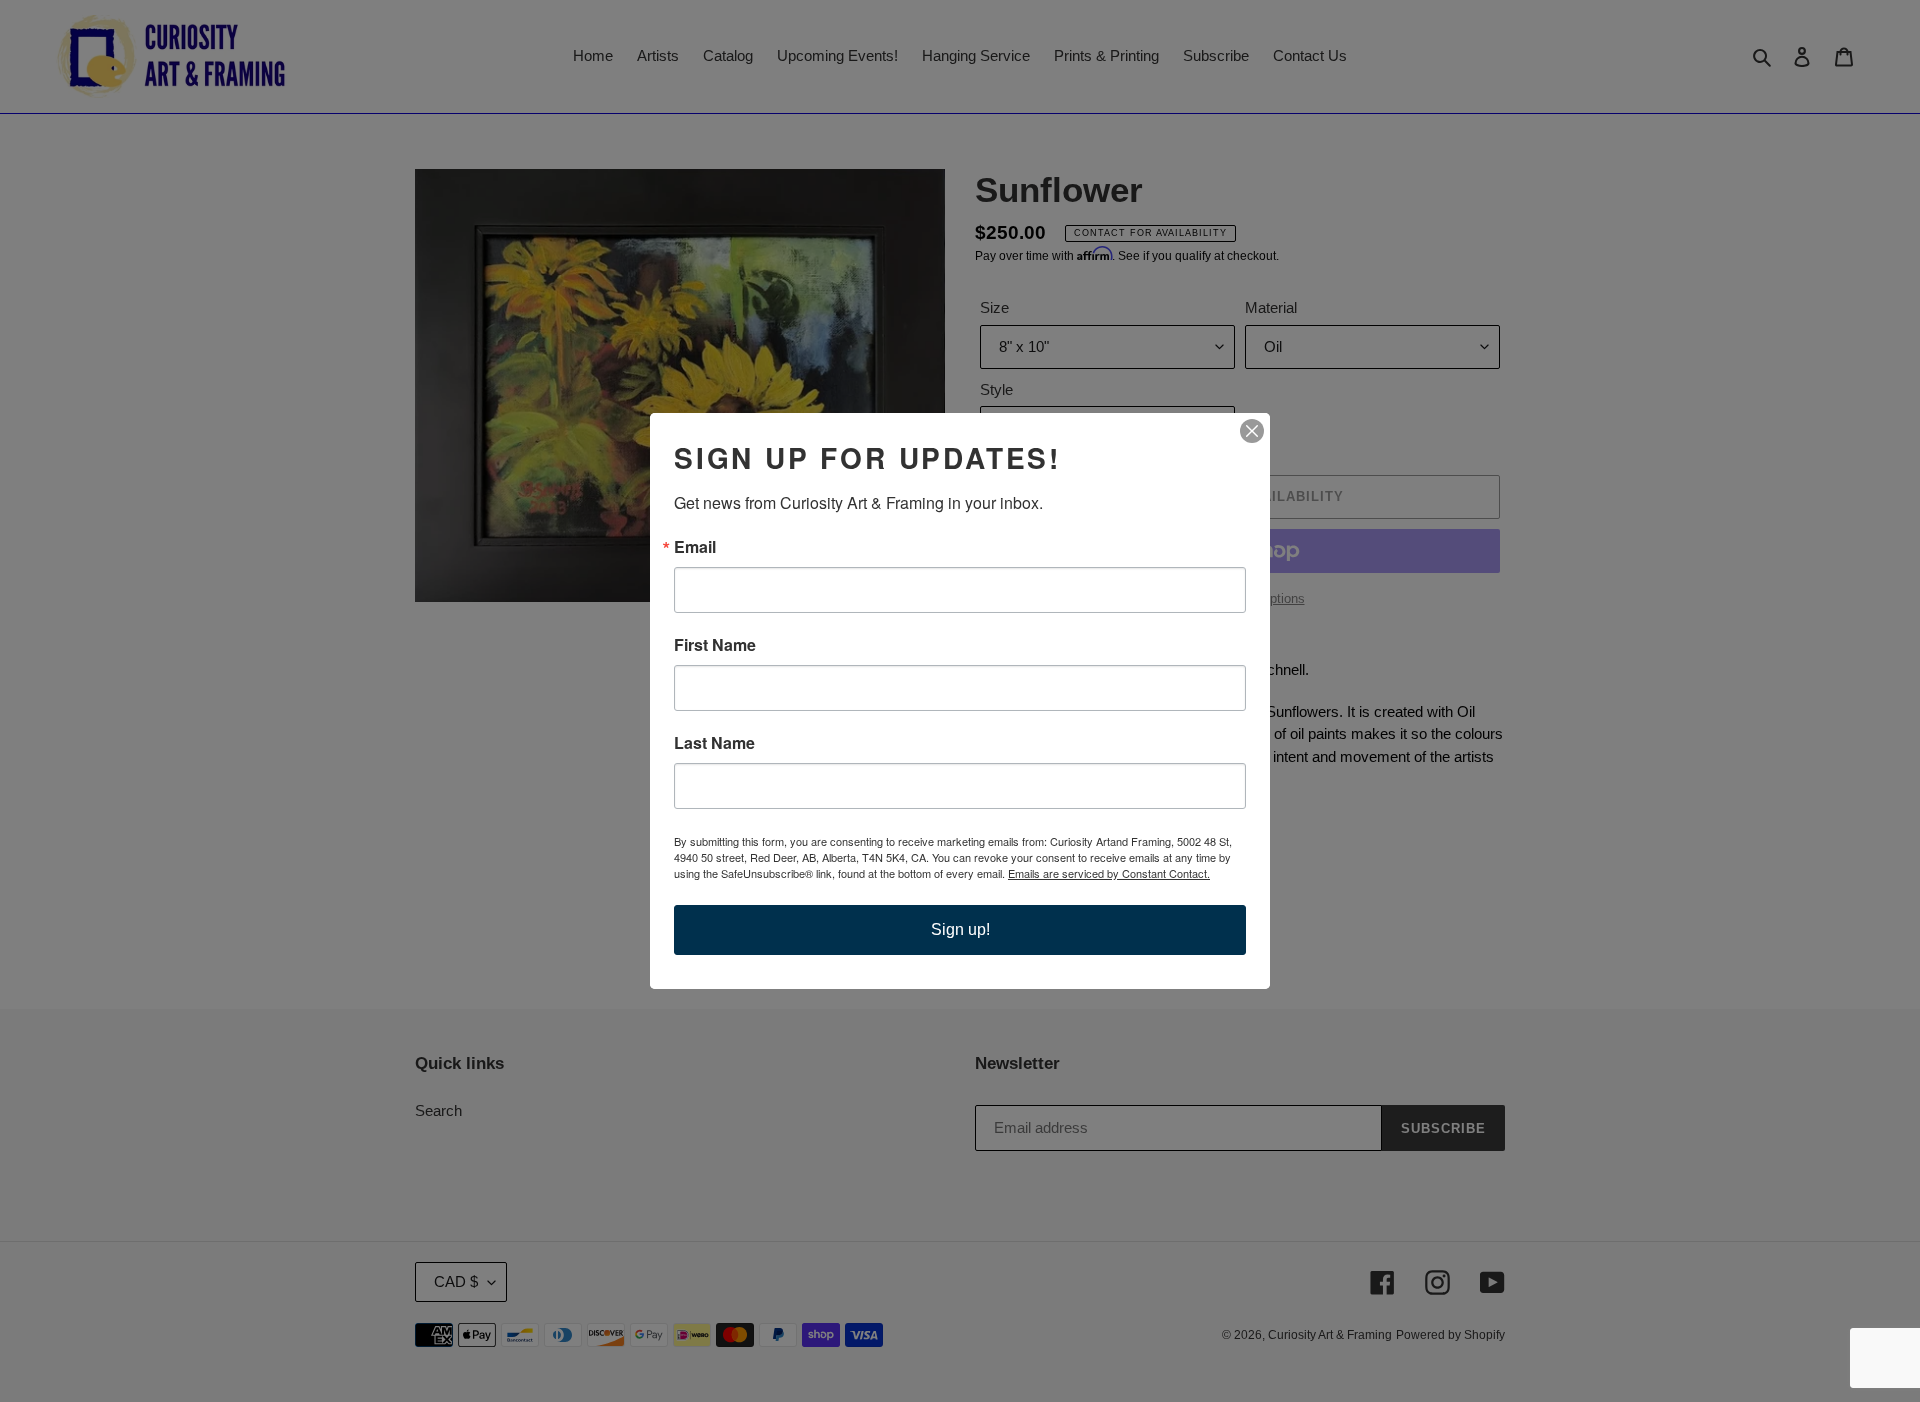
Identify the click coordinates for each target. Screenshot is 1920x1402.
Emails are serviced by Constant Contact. (1109, 873)
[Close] (1252, 431)
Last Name (714, 743)
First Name (715, 645)
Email (695, 547)
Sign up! (960, 929)
